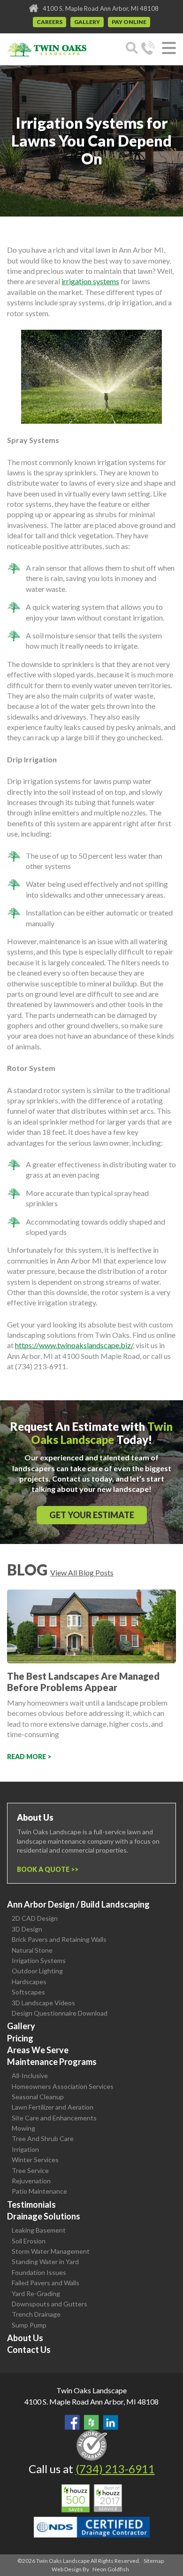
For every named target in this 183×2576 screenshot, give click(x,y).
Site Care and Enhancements (54, 2118)
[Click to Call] (148, 49)
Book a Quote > (46, 1869)
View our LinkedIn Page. (111, 2422)
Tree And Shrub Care (43, 2138)
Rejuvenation (31, 2181)
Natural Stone (32, 1950)
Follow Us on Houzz (91, 2422)
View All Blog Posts (82, 1572)
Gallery (87, 22)
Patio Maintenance (39, 2191)
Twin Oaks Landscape (91, 2390)
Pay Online (129, 22)
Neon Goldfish (111, 2569)
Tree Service (30, 2170)
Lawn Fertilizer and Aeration (53, 2107)
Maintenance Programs (52, 2062)
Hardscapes (29, 1982)
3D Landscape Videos (43, 2003)
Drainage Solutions (44, 2216)
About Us (25, 2338)
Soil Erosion (29, 2241)
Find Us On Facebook (72, 2422)
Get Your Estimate (92, 1515)
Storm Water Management (51, 2251)
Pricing (20, 2038)
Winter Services (35, 2160)
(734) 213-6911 (115, 2469)
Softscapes (28, 1992)
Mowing (23, 2128)
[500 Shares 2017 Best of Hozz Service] (92, 2498)
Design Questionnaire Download (60, 2013)
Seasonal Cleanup (38, 2097)
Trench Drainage (36, 2314)
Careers (50, 22)
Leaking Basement (39, 2230)
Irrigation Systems (39, 1960)
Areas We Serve (38, 2050)
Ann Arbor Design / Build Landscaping (78, 1904)
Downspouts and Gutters (50, 2304)
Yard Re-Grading (36, 2293)
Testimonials (31, 2204)
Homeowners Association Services (63, 2086)
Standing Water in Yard (45, 2262)
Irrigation (25, 2149)
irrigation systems (90, 281)
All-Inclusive (30, 2076)
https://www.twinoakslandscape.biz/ (74, 1345)
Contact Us (29, 2350)
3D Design (27, 1929)
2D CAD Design (35, 1918)
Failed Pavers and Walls (46, 2283)
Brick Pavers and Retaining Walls (59, 1939)
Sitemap (154, 2561)
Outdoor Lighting (37, 1971)
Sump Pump (29, 2325)
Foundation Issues (39, 2272)
